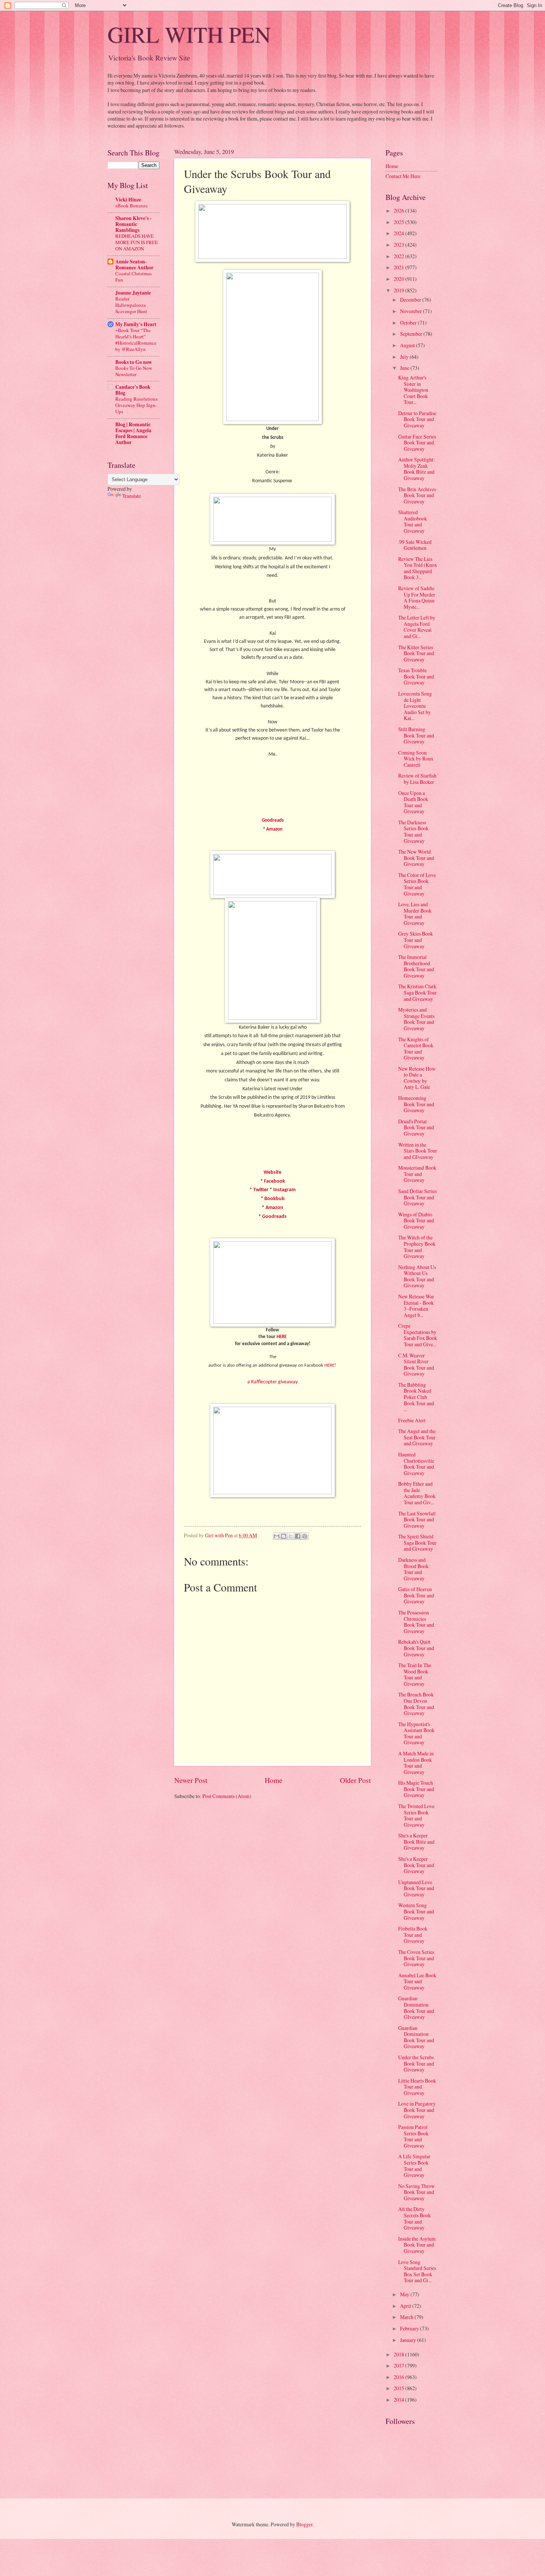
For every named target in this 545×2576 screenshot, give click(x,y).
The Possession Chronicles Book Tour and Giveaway (416, 1622)
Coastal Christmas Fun (133, 277)
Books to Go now (134, 362)
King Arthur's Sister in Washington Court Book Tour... (413, 390)
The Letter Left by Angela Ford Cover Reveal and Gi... (417, 627)
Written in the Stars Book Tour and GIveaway (418, 1151)
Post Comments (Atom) (227, 1796)
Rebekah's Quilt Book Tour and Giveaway (416, 1648)
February (410, 2328)
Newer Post (191, 1780)
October (409, 323)
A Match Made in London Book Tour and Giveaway (416, 1763)
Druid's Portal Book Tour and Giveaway (416, 1127)
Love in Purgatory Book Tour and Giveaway (417, 2110)
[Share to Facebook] (298, 1536)
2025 (399, 222)
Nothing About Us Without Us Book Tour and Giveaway (417, 1276)
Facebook (275, 1181)
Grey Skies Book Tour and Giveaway (416, 940)
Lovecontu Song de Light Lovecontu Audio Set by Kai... (415, 706)
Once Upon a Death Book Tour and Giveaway (413, 802)
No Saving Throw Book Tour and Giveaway (417, 2192)
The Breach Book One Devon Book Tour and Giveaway (416, 1704)
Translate (132, 496)
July (405, 357)
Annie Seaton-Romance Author (134, 264)
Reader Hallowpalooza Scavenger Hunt (131, 305)
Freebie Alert (412, 1420)
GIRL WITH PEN (189, 34)
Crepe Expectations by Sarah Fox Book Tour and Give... (418, 1335)
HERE (282, 1337)
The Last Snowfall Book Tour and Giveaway (417, 1519)
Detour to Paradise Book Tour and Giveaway (417, 419)
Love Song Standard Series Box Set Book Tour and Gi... (417, 2271)
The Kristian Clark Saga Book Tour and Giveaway (417, 992)
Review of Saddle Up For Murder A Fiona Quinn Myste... (417, 597)
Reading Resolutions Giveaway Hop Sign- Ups (136, 405)
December (411, 300)
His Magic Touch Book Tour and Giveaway (416, 1789)
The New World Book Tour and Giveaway (416, 858)
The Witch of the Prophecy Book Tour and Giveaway (417, 1247)
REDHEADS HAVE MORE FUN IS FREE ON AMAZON (137, 242)
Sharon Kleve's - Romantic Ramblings (133, 224)
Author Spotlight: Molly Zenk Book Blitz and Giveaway (417, 469)
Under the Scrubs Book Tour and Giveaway (416, 2063)
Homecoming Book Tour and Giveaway (416, 1104)
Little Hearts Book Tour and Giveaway (417, 2087)
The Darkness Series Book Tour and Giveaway (413, 832)
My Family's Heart (136, 324)
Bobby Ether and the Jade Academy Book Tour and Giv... (417, 1493)
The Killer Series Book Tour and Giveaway (416, 653)
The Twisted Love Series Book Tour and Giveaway (416, 1815)
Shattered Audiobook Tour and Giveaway (413, 521)
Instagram (284, 1190)
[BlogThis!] (284, 1536)
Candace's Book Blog (133, 390)
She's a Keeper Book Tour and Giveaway (416, 1865)
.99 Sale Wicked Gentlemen (415, 545)
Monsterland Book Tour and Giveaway (417, 1174)
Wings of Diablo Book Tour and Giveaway (416, 1220)
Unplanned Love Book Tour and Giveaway (416, 1888)
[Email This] (277, 1536)
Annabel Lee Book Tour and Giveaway (417, 1981)
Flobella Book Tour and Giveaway (413, 1935)
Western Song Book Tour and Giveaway (416, 1911)
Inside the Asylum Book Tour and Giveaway (417, 2245)
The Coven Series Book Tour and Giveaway (416, 1958)
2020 (399, 279)
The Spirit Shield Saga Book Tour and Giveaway (417, 1542)
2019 (399, 290)
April (406, 2306)
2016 (399, 2377)
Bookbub (275, 1199)
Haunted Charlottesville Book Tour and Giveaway (416, 1464)
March (407, 2317)
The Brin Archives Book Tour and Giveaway (417, 495)
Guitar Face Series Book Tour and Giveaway (417, 443)
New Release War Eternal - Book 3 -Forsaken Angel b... (416, 1306)
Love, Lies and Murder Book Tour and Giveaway (415, 914)
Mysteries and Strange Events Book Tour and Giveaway (416, 1019)
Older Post (355, 1780)
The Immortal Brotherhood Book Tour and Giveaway (416, 966)
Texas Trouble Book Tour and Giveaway (416, 676)
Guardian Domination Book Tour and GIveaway (416, 2007)
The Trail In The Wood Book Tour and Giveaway (415, 1674)
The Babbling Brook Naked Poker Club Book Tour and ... (416, 1397)
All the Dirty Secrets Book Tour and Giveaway (414, 2218)
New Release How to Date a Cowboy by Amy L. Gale (417, 1078)
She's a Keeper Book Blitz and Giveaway (416, 1841)
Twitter (261, 1190)
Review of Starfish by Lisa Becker (417, 779)
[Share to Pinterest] (305, 1536)
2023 (399, 245)
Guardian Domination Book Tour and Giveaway (416, 2037)
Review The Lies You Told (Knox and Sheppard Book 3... (418, 568)
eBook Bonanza (131, 206)
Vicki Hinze (128, 200)
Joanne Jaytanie (133, 293)
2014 (399, 2400)
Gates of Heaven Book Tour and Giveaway (416, 1595)
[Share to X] (291, 1536)
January (409, 2340)
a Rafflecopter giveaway (272, 1382)
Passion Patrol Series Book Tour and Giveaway (413, 2136)
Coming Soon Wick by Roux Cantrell (416, 759)
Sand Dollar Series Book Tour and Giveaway (417, 1197)
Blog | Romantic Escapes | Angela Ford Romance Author (133, 433)
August (408, 345)
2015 (399, 2388)
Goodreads (273, 820)
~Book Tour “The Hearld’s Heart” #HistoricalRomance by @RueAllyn (136, 340)
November (412, 311)
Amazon (274, 829)
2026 (399, 211)
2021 (399, 267)
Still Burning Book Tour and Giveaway (416, 735)
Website (272, 1172)
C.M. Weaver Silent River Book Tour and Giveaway (416, 1365)
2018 (399, 2354)
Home (274, 1780)
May (405, 2294)
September (412, 334)
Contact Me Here (403, 176)
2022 (399, 256)
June (405, 368)
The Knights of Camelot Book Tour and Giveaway (416, 1049)
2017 (399, 2365)
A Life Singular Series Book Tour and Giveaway (414, 2166)
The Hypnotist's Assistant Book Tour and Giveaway (416, 1733)
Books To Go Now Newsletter (134, 371)
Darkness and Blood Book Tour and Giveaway (413, 1569)
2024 (399, 233)
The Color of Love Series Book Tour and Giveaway (417, 884)
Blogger (304, 2524)
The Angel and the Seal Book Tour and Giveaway (417, 1437)
